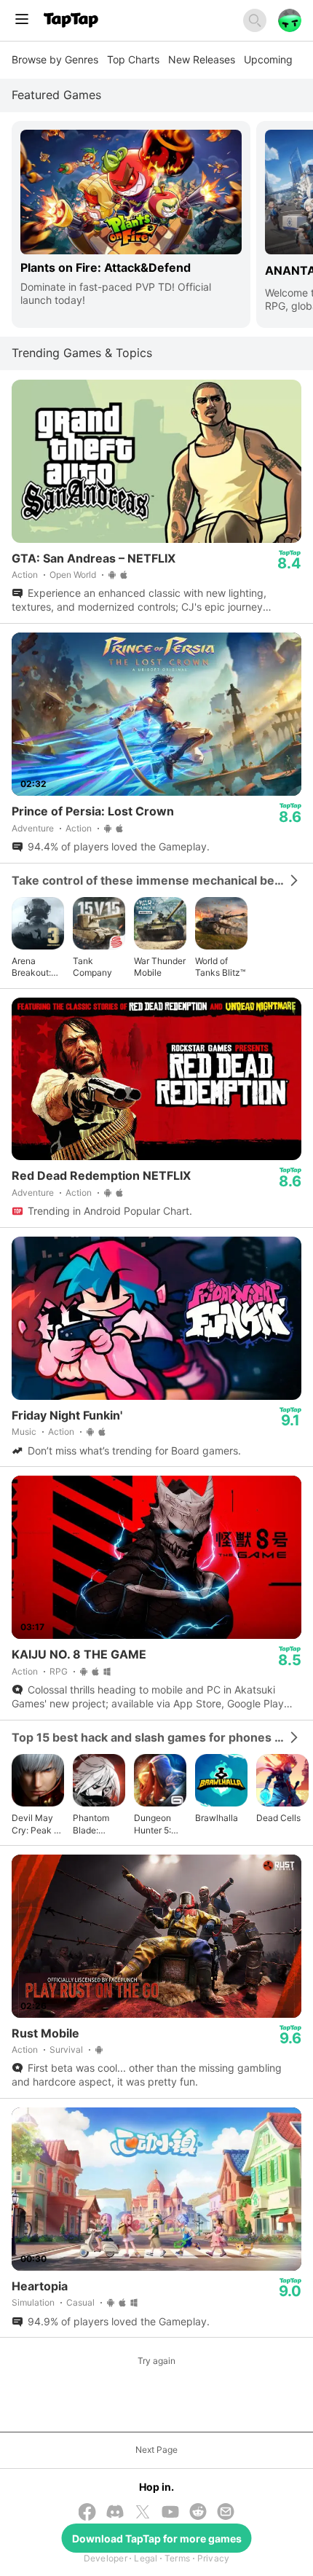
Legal (146, 2558)
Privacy (214, 2558)
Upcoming (268, 59)
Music (24, 1432)
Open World (73, 575)
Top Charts (133, 59)
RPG (59, 1671)
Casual (80, 2302)
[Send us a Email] (226, 2513)
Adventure (33, 828)
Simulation (33, 2302)
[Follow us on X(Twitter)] (143, 2513)
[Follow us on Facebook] (87, 2513)
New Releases (202, 59)
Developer (106, 2558)
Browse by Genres (55, 59)
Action (25, 575)
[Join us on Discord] (115, 2513)
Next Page (156, 2450)
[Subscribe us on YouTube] (170, 2513)
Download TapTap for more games (157, 2538)
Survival (66, 2050)
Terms (177, 2558)
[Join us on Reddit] (198, 2513)
